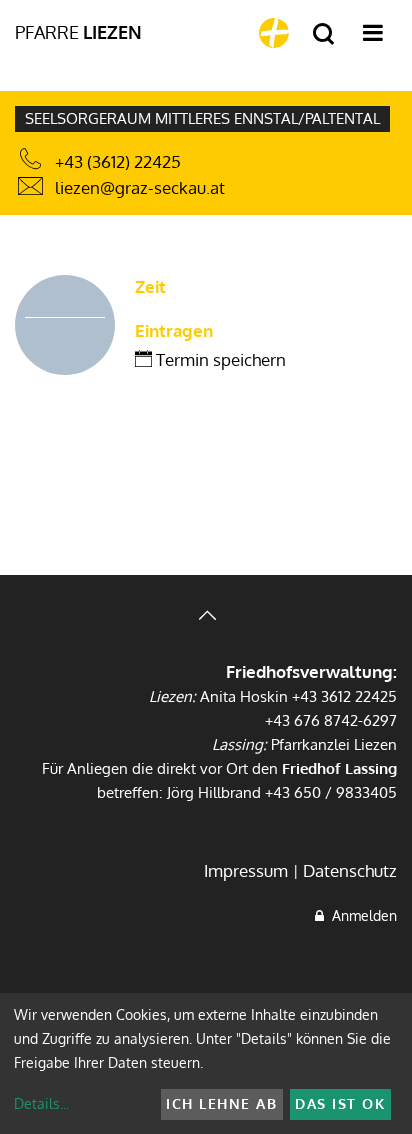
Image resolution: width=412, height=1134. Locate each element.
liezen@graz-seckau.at (140, 187)
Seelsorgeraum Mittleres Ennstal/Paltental (202, 118)
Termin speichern (219, 359)
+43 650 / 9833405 (331, 792)
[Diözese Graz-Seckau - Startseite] (274, 33)
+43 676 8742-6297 (331, 720)
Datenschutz (350, 870)
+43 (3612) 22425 (118, 161)
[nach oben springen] (206, 617)
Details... (41, 1103)
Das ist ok (340, 1103)
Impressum (246, 870)
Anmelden (360, 915)
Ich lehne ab (221, 1103)
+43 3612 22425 (344, 696)
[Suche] (323, 34)
